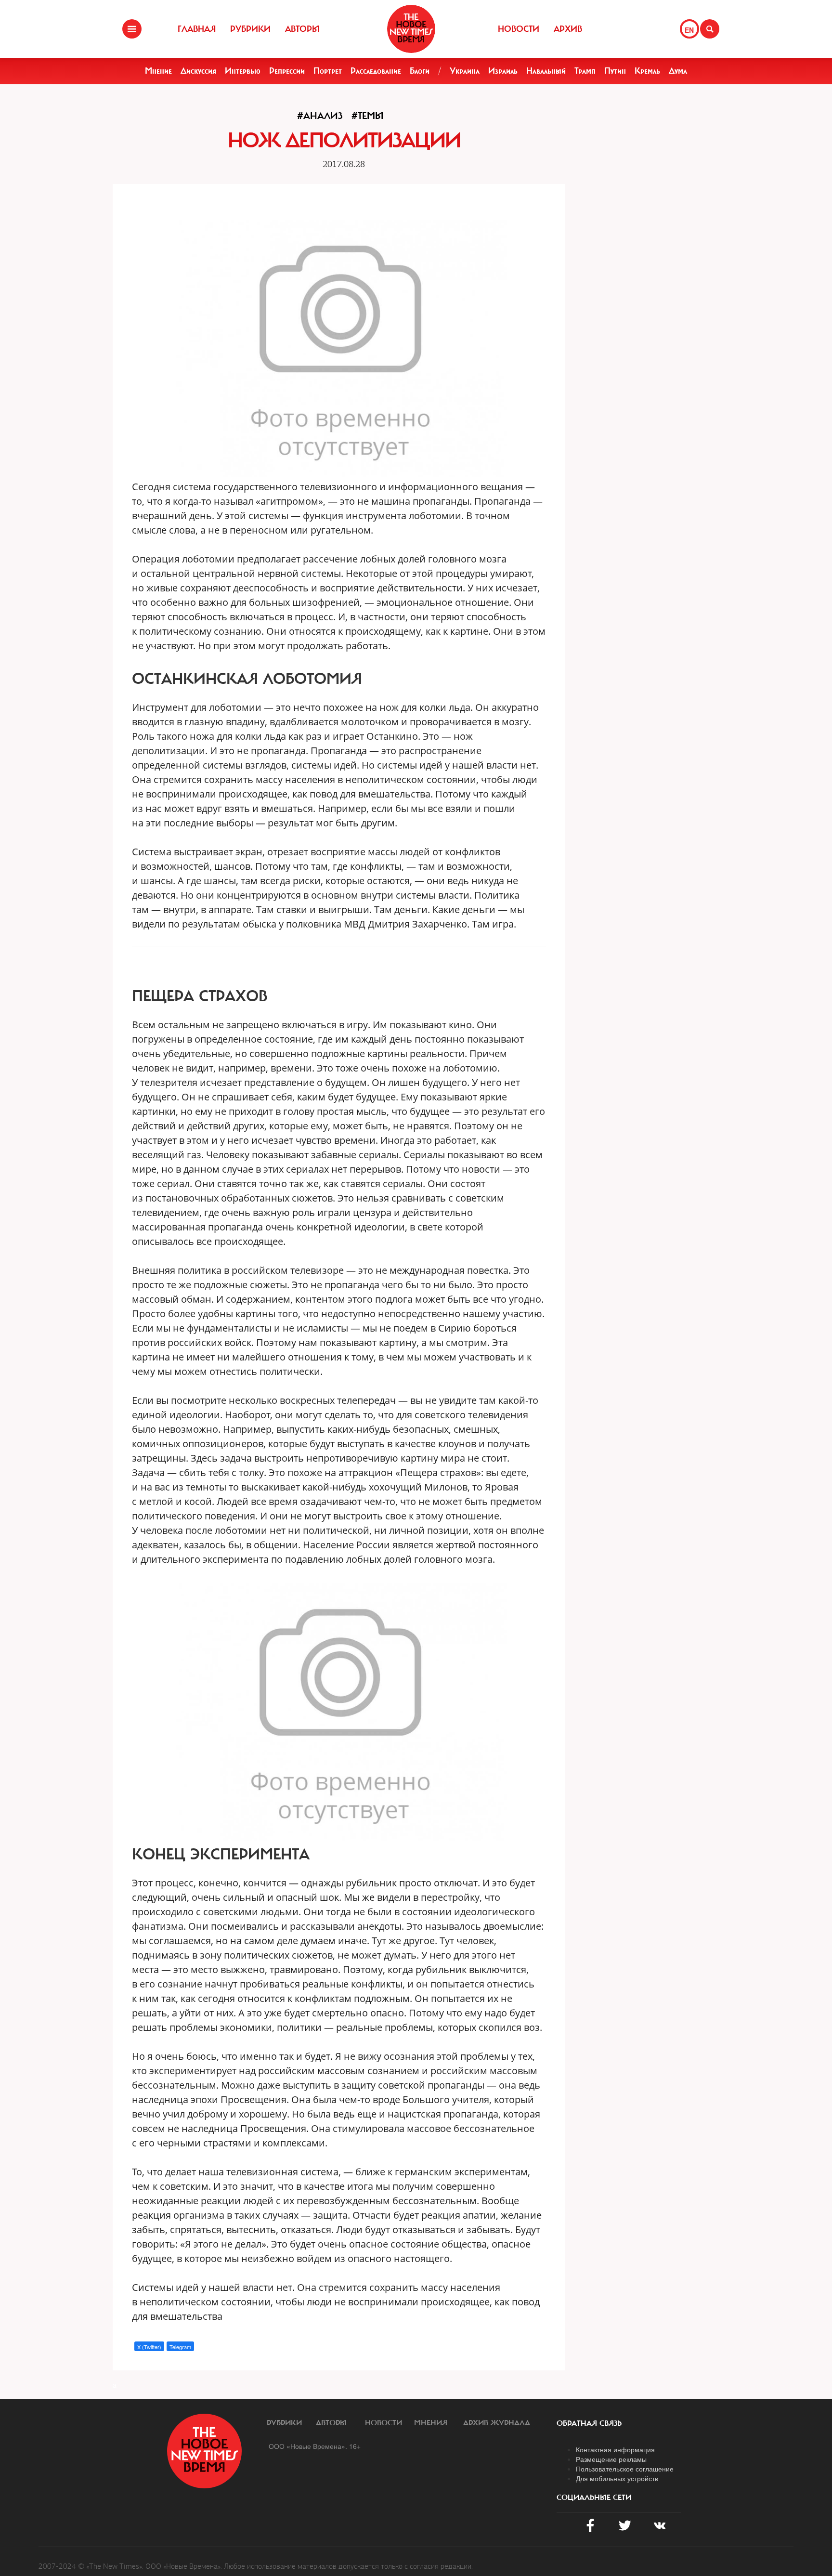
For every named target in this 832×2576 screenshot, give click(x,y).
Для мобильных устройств (617, 2478)
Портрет (328, 71)
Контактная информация (615, 2449)
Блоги (420, 71)
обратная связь (589, 2423)
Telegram (180, 2347)
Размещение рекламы (611, 2459)
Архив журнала (497, 2423)
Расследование (376, 71)
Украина (465, 71)
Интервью (243, 71)
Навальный (546, 71)
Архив (568, 29)
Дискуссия (198, 71)
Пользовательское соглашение (625, 2469)
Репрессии (287, 71)
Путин (615, 71)
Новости (519, 29)
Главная (197, 29)
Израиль (503, 71)
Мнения (431, 2423)
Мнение (158, 71)
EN (689, 30)
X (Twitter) (149, 2347)
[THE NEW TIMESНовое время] (411, 29)
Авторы (302, 29)
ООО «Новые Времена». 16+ (315, 2446)
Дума (678, 71)
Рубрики (250, 29)
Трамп (585, 71)
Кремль (647, 71)
